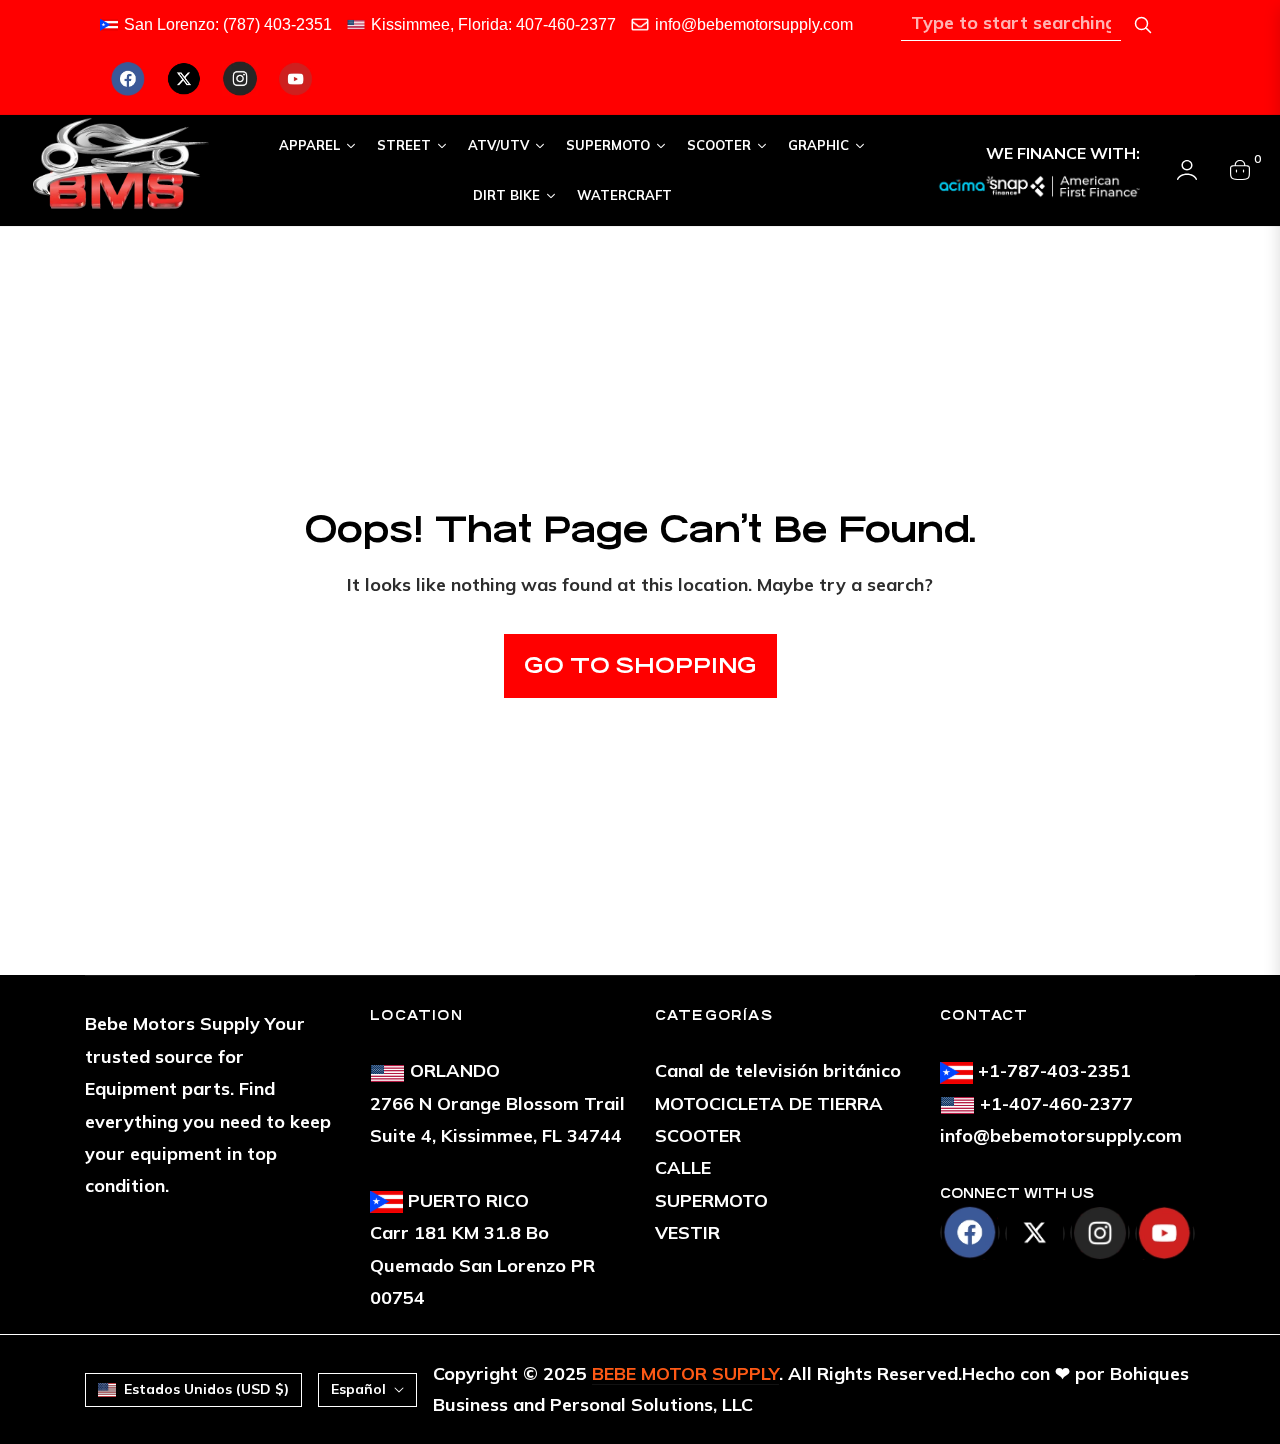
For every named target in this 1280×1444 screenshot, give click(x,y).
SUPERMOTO (711, 1200)
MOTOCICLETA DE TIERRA (769, 1103)
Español (358, 1389)
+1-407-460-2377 (1056, 1103)
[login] (1187, 170)
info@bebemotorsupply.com (754, 24)
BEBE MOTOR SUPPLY (685, 1373)
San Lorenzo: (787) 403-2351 (228, 24)
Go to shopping (640, 665)
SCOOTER (698, 1135)
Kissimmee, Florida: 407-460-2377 (493, 24)
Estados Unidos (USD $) (206, 1389)
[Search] (1143, 25)
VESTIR (687, 1232)
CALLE (683, 1167)
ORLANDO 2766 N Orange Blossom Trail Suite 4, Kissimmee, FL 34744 (497, 1103)
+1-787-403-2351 (1054, 1070)
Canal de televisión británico (778, 1070)
